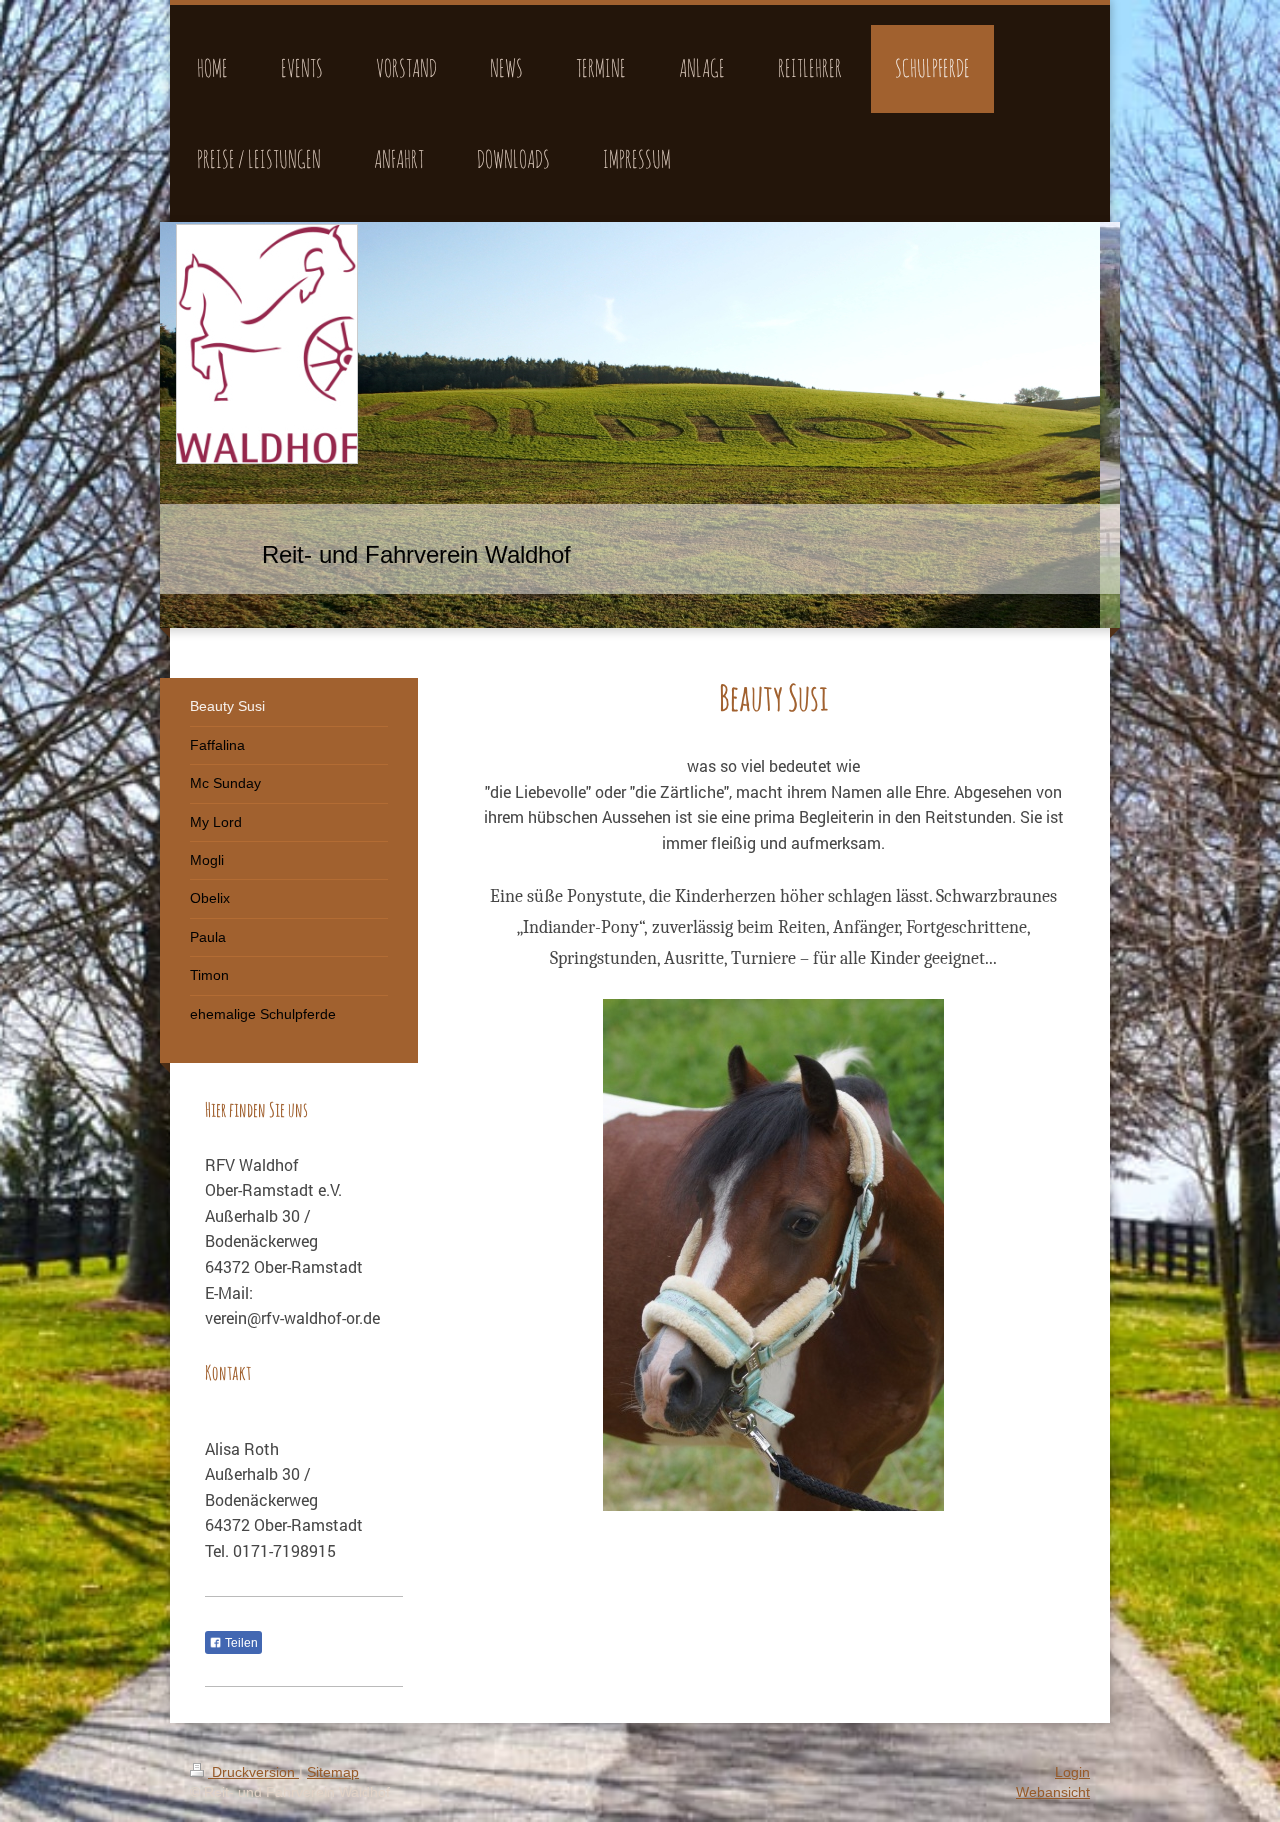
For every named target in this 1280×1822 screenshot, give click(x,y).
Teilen (240, 1643)
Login (1072, 1772)
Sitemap (333, 1772)
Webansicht (1053, 1792)
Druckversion (253, 1772)
